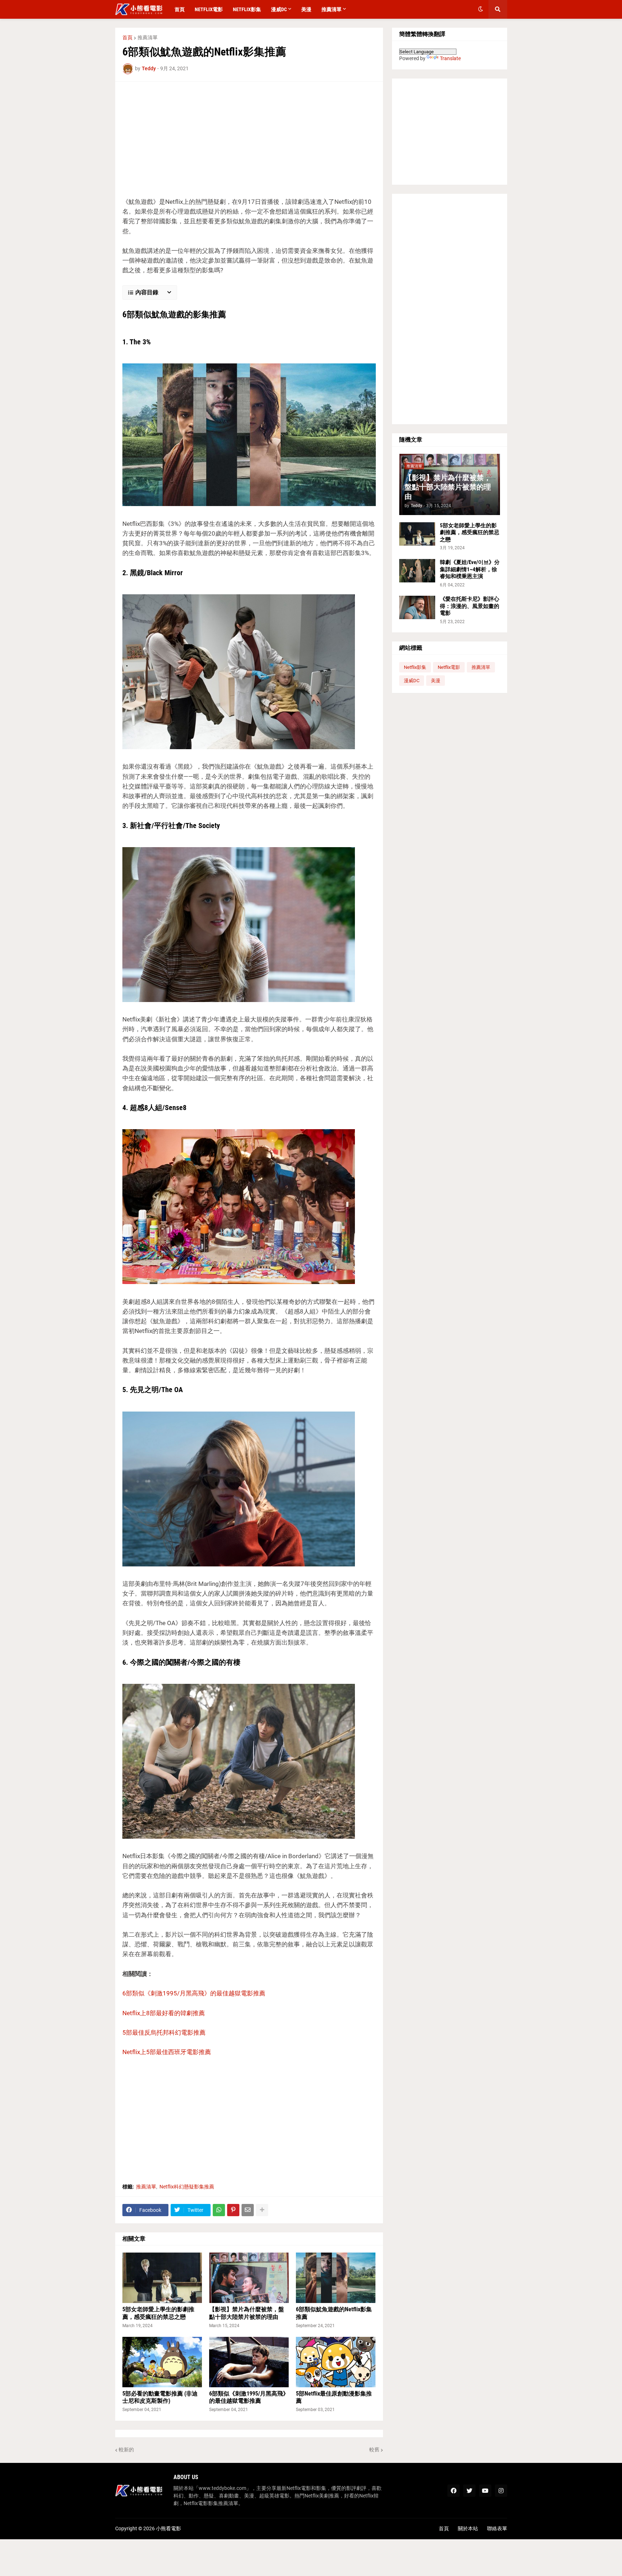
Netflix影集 (415, 667)
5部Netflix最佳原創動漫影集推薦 (334, 2397)
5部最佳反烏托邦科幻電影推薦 (164, 2032)
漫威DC (412, 681)
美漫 (436, 681)
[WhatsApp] (219, 2210)
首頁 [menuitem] (180, 9)
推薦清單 (148, 37)
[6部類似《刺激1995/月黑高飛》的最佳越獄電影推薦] (249, 2362)
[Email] (248, 2210)
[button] (481, 9)
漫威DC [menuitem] (279, 9)
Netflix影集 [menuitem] (247, 9)
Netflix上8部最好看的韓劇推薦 (164, 2013)
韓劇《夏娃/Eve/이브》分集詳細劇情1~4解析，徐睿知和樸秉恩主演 (470, 569)
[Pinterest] (233, 2210)
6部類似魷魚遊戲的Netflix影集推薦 (334, 2313)
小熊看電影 (168, 2528)
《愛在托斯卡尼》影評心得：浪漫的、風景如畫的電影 (470, 606)
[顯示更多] (262, 2210)
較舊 (374, 2450)
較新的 (126, 2450)
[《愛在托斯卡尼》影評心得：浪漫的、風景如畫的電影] (417, 607)
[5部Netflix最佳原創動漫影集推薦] (336, 2362)
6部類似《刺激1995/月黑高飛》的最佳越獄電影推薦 (194, 1993)
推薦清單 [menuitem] (332, 9)
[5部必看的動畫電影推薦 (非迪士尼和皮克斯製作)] (162, 2362)
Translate (450, 58)
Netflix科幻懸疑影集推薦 (187, 2187)
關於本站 (468, 2528)
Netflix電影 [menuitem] (209, 9)
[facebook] (454, 2491)
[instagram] (501, 2491)
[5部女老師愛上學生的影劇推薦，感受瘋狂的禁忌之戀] (162, 2278)
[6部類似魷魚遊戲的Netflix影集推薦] (336, 2278)
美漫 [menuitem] (306, 9)
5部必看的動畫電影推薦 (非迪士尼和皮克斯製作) (160, 2397)
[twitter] (469, 2491)
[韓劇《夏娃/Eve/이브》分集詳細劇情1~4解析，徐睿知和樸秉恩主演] (417, 571)
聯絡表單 (497, 2528)
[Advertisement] (249, 139)
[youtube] (485, 2491)
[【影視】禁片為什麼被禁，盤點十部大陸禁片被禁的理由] (249, 2278)
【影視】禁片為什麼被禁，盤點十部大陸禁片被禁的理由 (247, 2313)
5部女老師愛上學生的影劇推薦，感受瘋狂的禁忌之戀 (158, 2313)
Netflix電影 (449, 667)
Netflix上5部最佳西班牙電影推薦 (167, 2052)
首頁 (127, 37)
